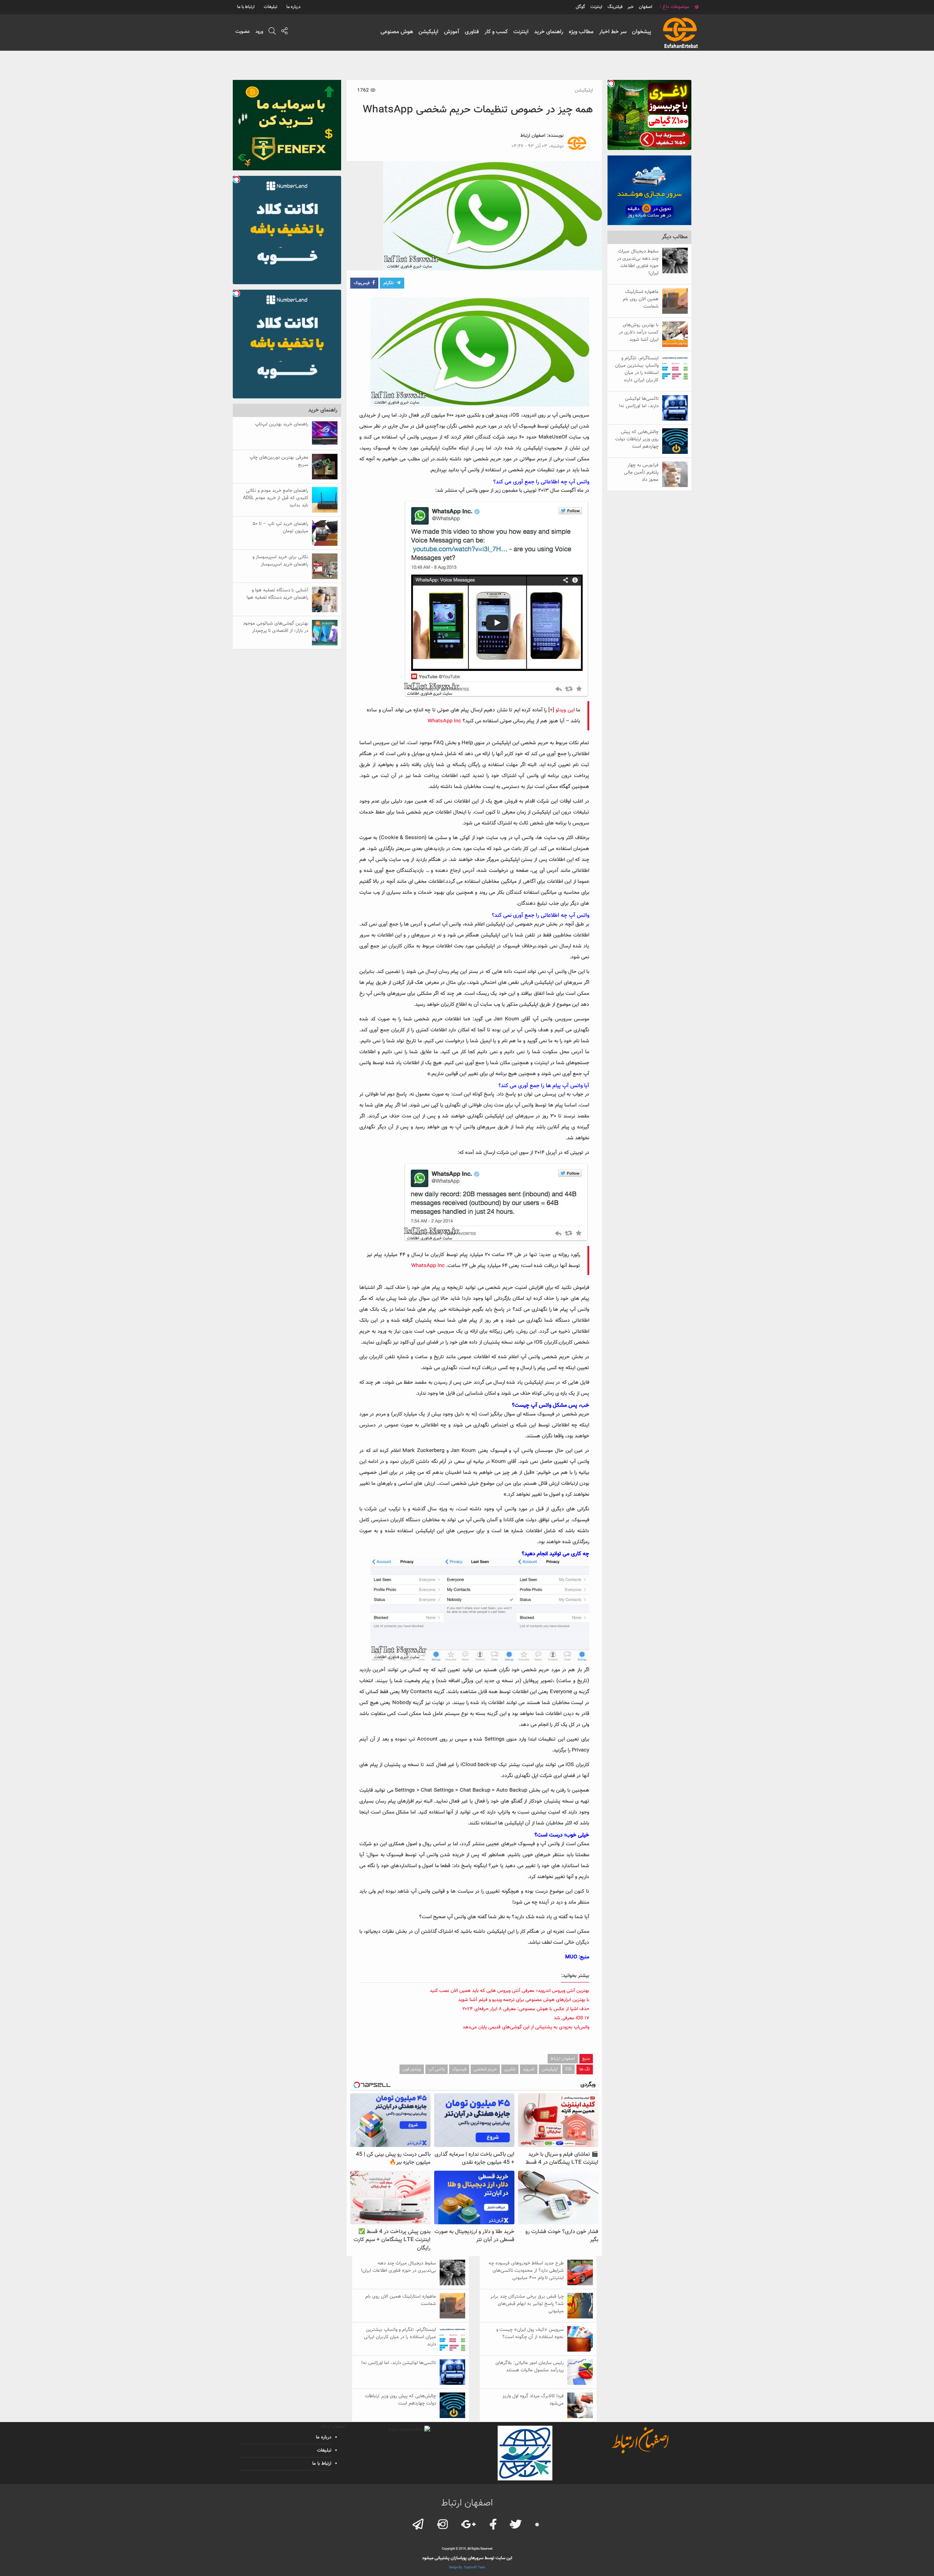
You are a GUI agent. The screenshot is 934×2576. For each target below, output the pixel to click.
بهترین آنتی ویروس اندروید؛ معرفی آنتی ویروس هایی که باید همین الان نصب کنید (510, 1991)
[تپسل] (611, 84)
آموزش (452, 32)
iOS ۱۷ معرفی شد (572, 2018)
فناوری (472, 32)
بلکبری (510, 2069)
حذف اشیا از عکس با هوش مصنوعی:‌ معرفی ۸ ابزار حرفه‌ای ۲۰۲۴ (526, 2009)
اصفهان (646, 7)
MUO (571, 1957)
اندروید (529, 2069)
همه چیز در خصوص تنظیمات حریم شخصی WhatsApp (478, 110)
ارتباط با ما (246, 7)
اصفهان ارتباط (533, 136)
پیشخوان (642, 32)
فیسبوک (459, 2069)
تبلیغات (271, 7)
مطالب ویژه (581, 32)
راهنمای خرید (549, 32)
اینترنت (521, 32)
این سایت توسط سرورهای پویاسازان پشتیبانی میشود (467, 2558)
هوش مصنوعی (397, 32)
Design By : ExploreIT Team (467, 2568)
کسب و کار (496, 32)
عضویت (243, 32)
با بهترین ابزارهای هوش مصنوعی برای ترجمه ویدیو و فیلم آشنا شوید (524, 2000)
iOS (568, 2069)
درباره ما (294, 7)
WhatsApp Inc (444, 721)
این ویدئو (565, 710)
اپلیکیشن (429, 32)
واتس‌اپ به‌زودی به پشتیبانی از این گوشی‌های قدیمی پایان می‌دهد (526, 2027)
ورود (259, 32)
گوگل (580, 7)
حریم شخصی (485, 2069)
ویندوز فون (412, 2069)
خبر (631, 7)
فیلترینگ (615, 7)
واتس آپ (437, 2069)
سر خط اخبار (613, 32)
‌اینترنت (596, 7)
